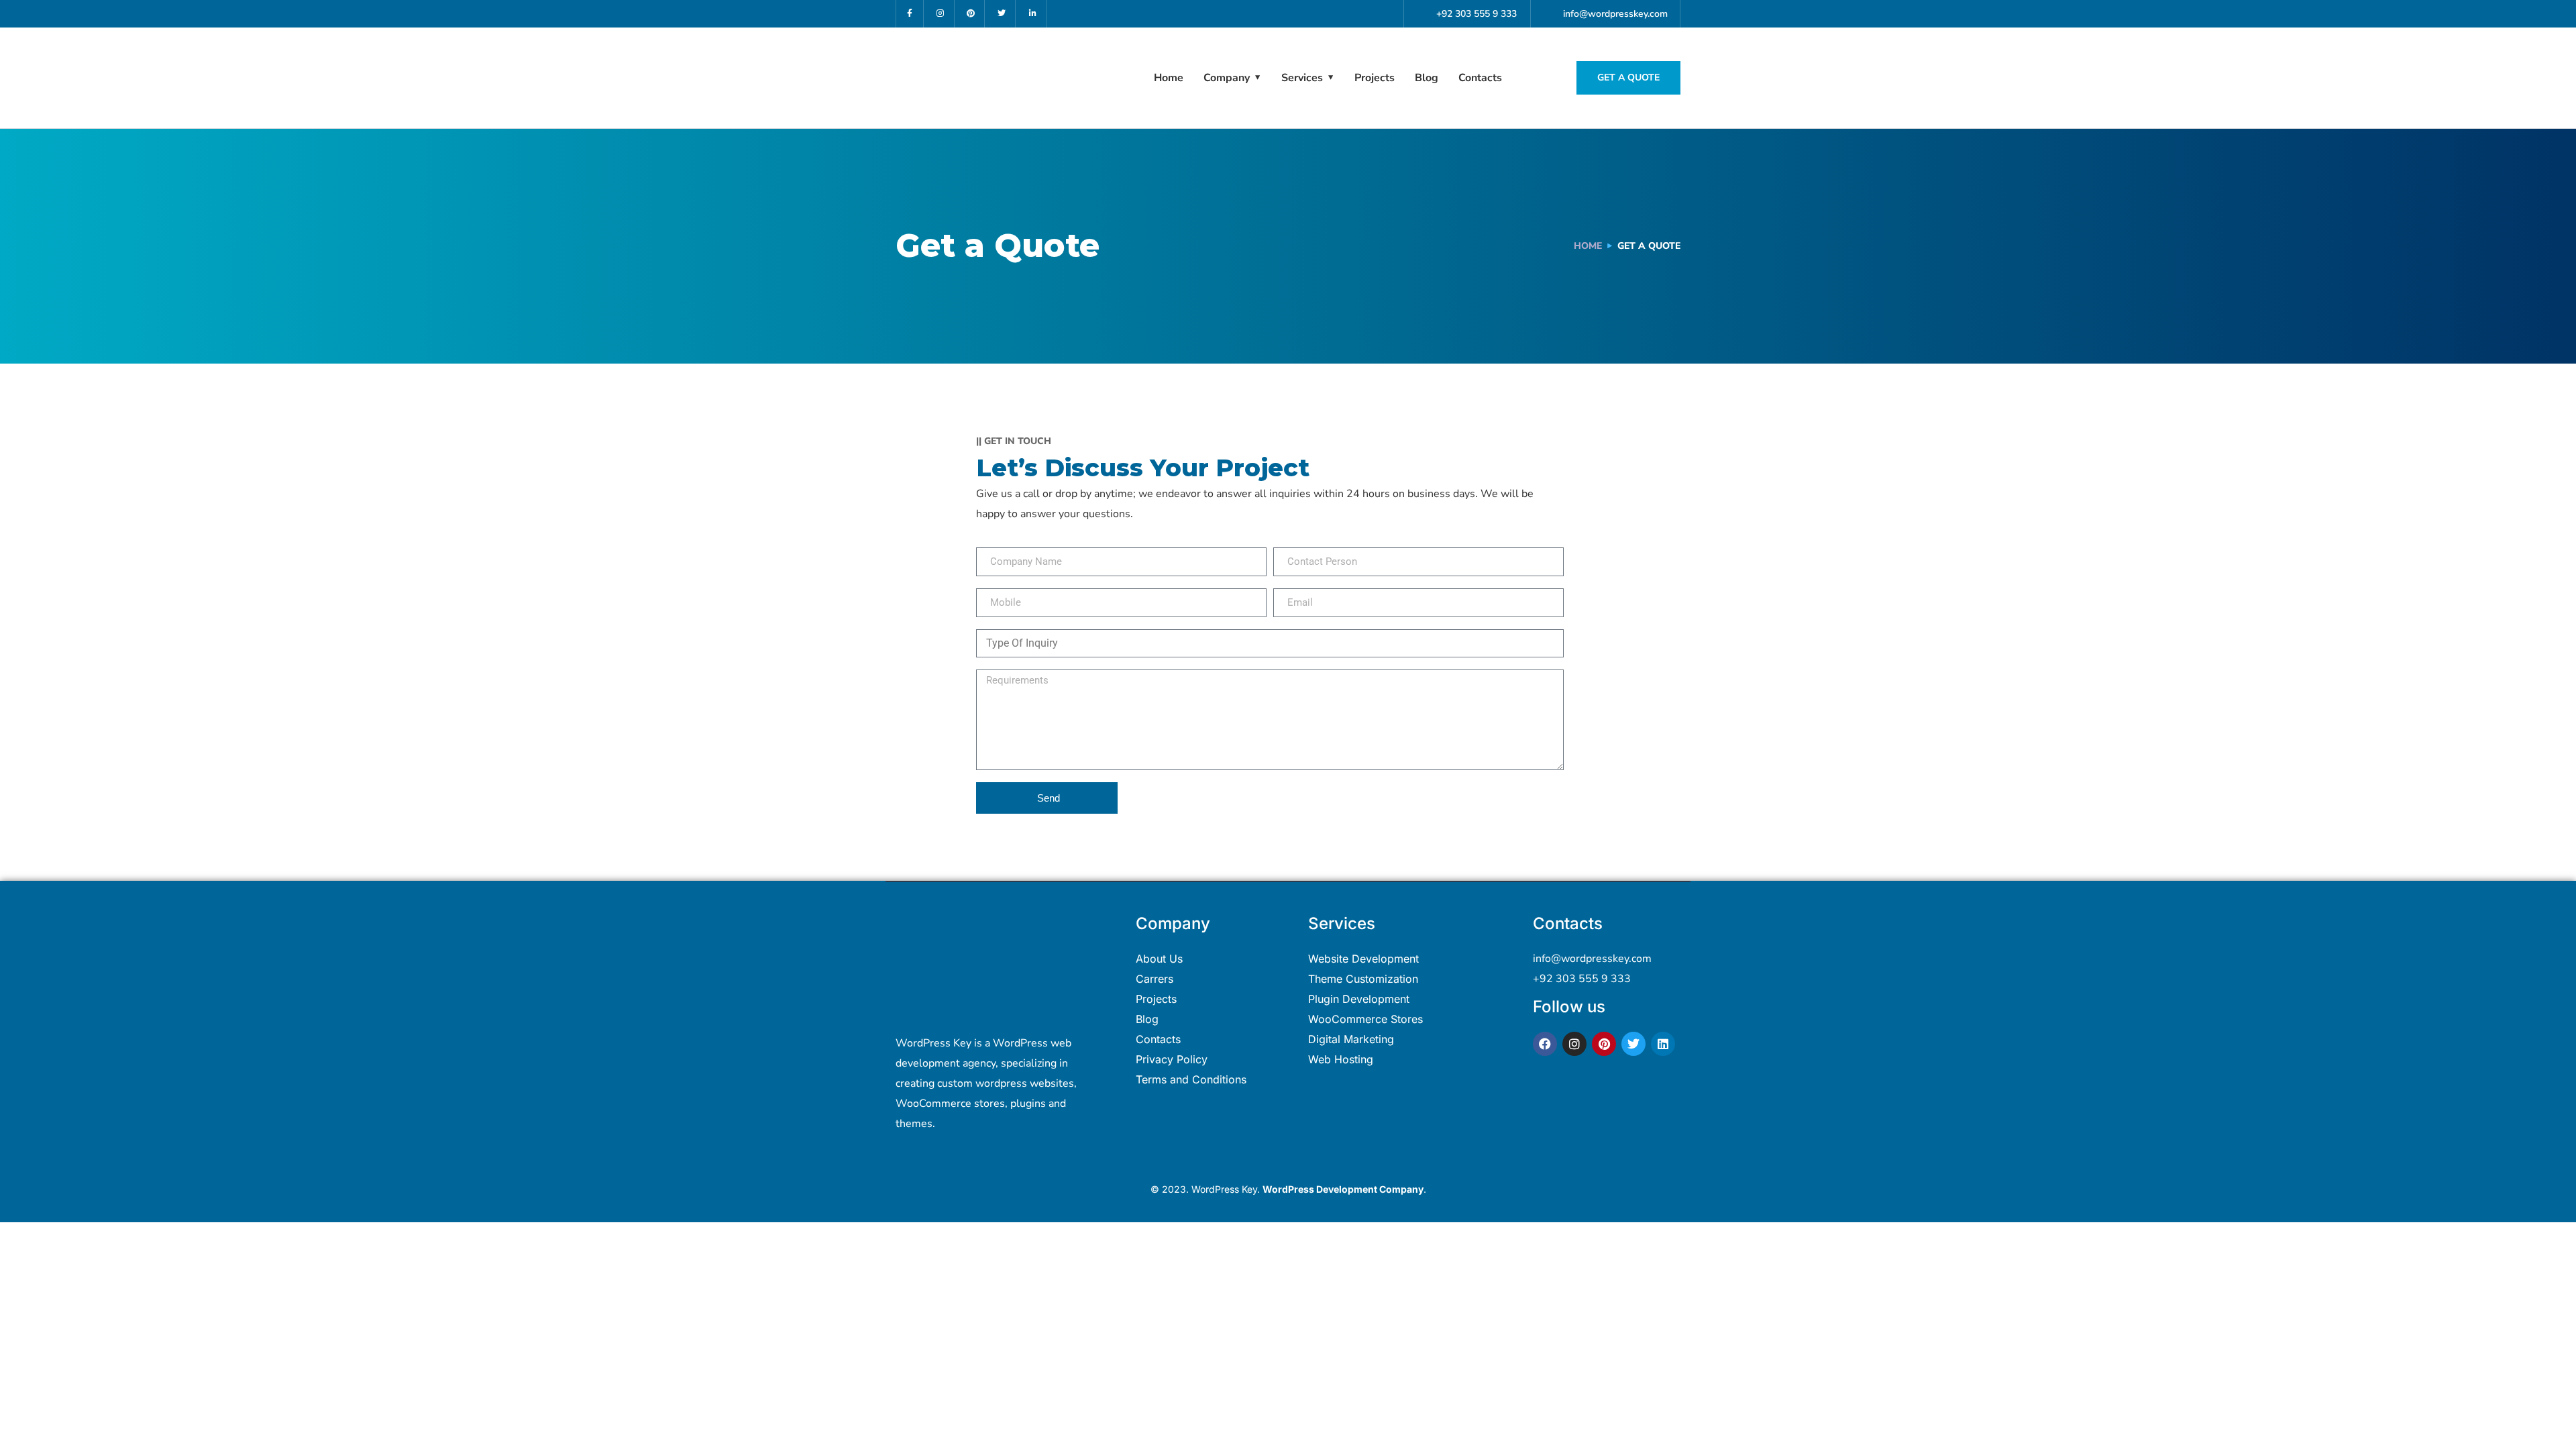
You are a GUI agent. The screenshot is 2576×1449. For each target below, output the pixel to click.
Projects (1375, 78)
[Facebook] (1545, 1044)
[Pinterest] (972, 14)
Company (1227, 78)
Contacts (1480, 78)
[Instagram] (941, 14)
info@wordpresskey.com (1592, 959)
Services (1302, 78)
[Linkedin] (1663, 1044)
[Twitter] (1002, 14)
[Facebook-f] (910, 14)
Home (1169, 78)
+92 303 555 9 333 (1582, 979)
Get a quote (1628, 77)
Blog (1427, 78)
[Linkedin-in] (1033, 14)
